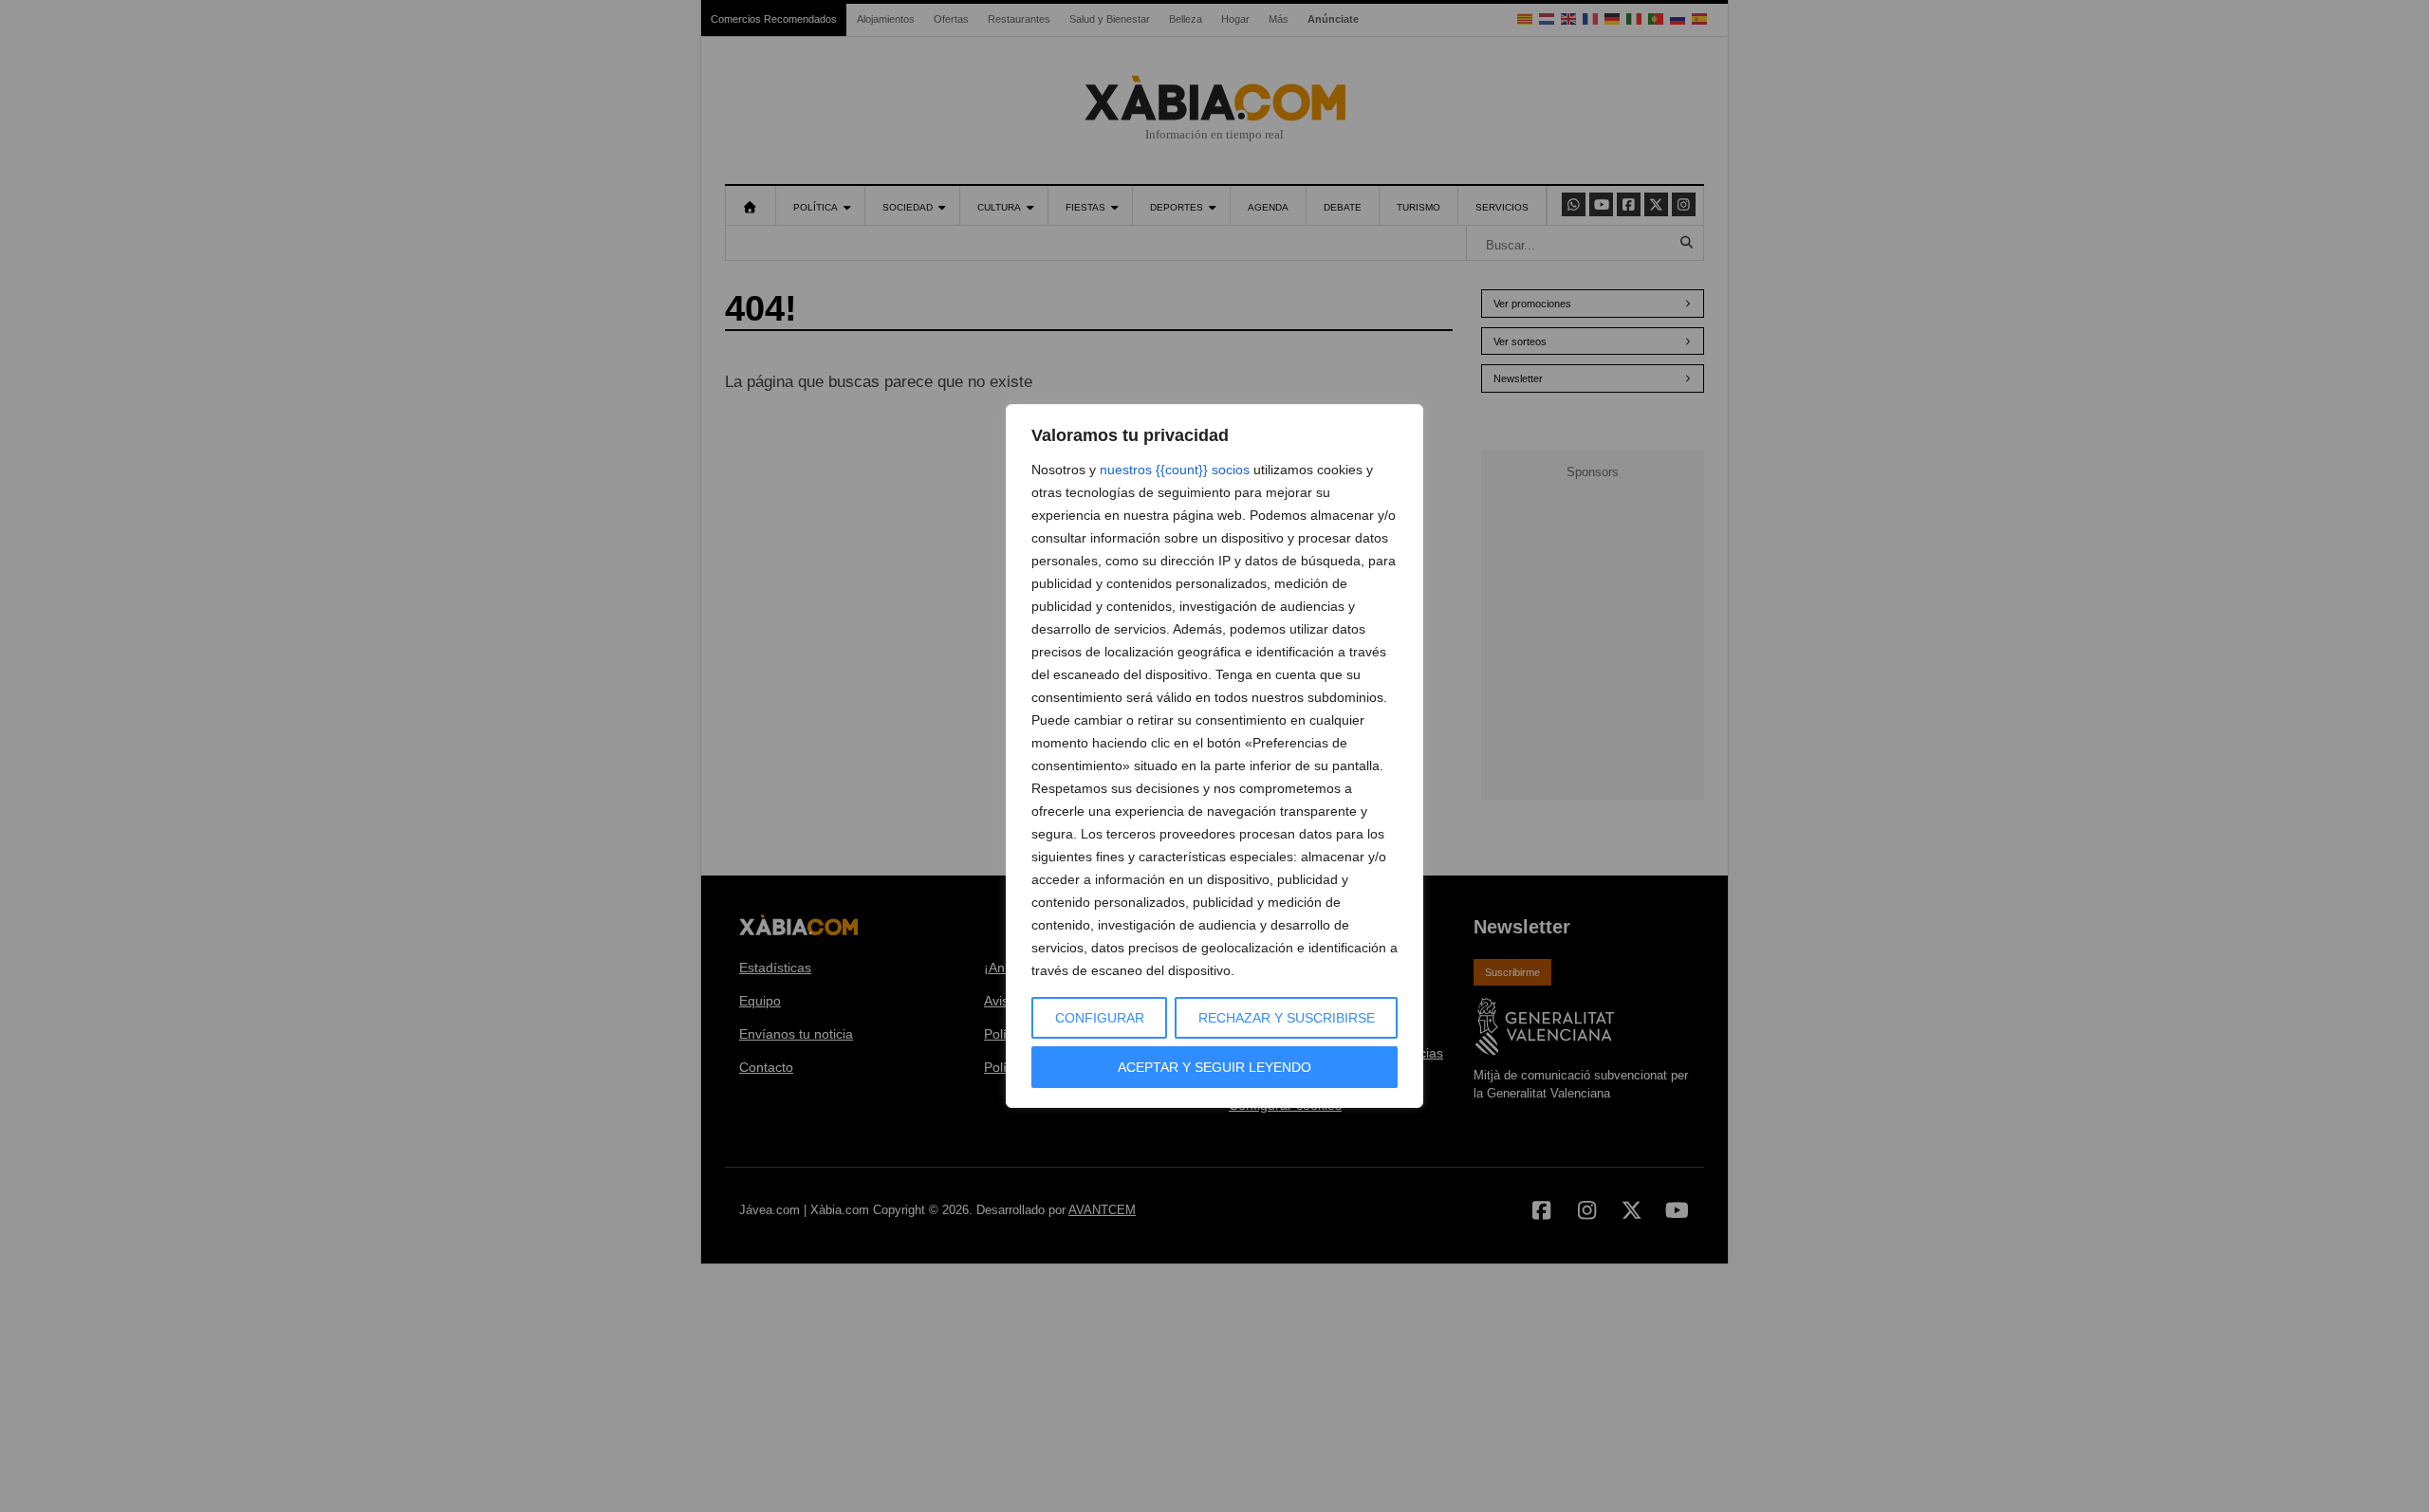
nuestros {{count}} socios (1175, 470)
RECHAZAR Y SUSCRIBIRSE (1287, 1018)
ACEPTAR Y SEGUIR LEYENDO (1214, 1067)
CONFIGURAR (1100, 1018)
